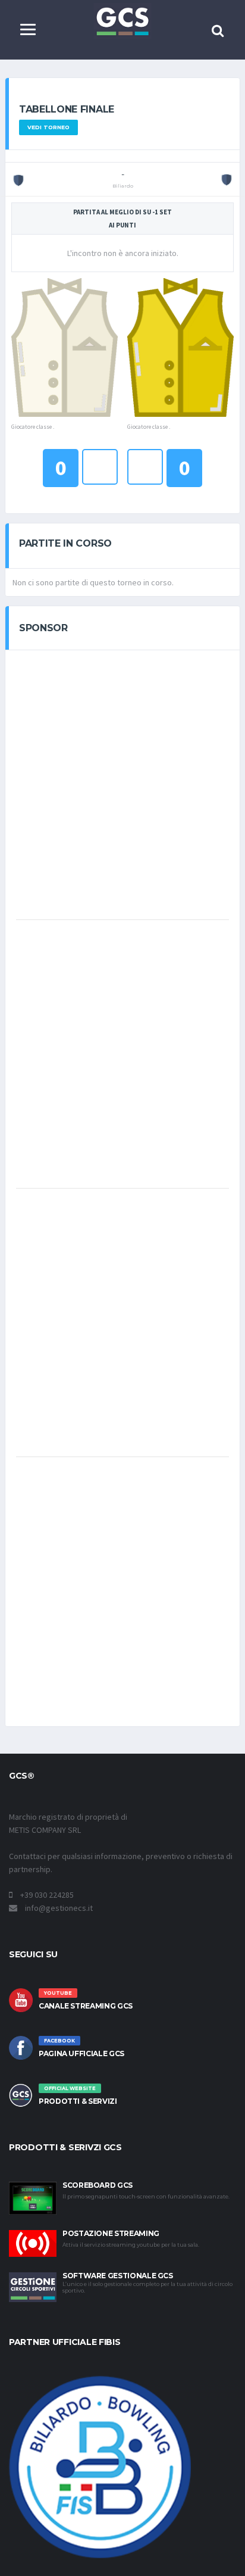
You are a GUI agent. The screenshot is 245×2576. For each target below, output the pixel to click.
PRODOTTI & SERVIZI (78, 2101)
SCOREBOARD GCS (98, 2185)
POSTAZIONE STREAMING (111, 2233)
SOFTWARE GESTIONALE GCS (118, 2276)
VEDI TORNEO (48, 127)
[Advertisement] (122, 784)
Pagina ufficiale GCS (81, 2053)
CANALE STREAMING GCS (86, 2006)
